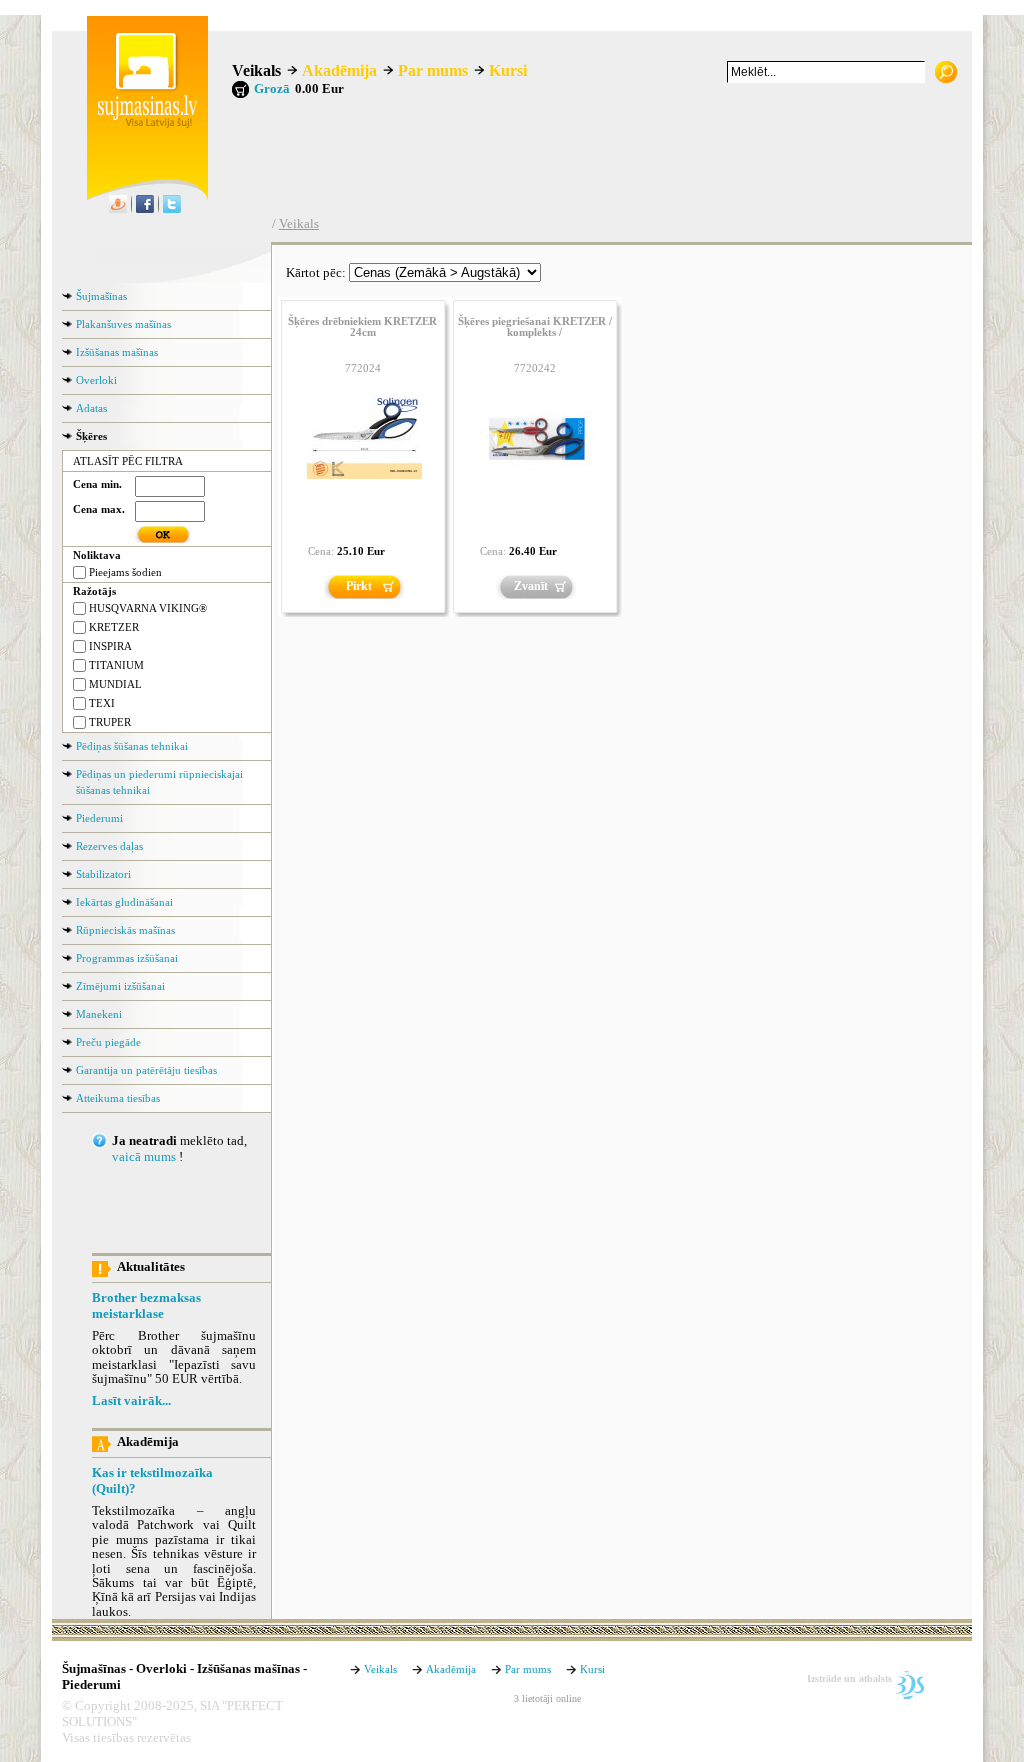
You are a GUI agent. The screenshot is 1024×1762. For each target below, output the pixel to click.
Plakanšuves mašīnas (123, 324)
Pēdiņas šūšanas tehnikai (132, 746)
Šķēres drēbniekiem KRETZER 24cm (362, 326)
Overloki (96, 380)
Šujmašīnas (101, 296)
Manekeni (99, 1014)
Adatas (91, 408)
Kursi (508, 70)
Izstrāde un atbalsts (849, 1678)
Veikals (256, 70)
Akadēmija (339, 70)
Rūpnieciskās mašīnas (125, 930)
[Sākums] (142, 123)
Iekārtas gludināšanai (124, 902)
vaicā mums (144, 1157)
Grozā (272, 89)
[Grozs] (240, 89)
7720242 (535, 368)
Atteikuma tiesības (118, 1098)
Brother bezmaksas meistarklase (146, 1306)
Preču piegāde (108, 1042)
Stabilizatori (103, 874)
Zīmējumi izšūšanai (120, 986)
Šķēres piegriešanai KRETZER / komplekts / (535, 326)
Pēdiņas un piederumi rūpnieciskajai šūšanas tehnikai (159, 782)
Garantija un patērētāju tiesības (146, 1070)
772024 (363, 368)
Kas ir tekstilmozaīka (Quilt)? (152, 1481)
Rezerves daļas (109, 846)
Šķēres (91, 436)
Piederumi (99, 818)
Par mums (433, 70)
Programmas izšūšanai (127, 958)
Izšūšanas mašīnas (117, 352)
